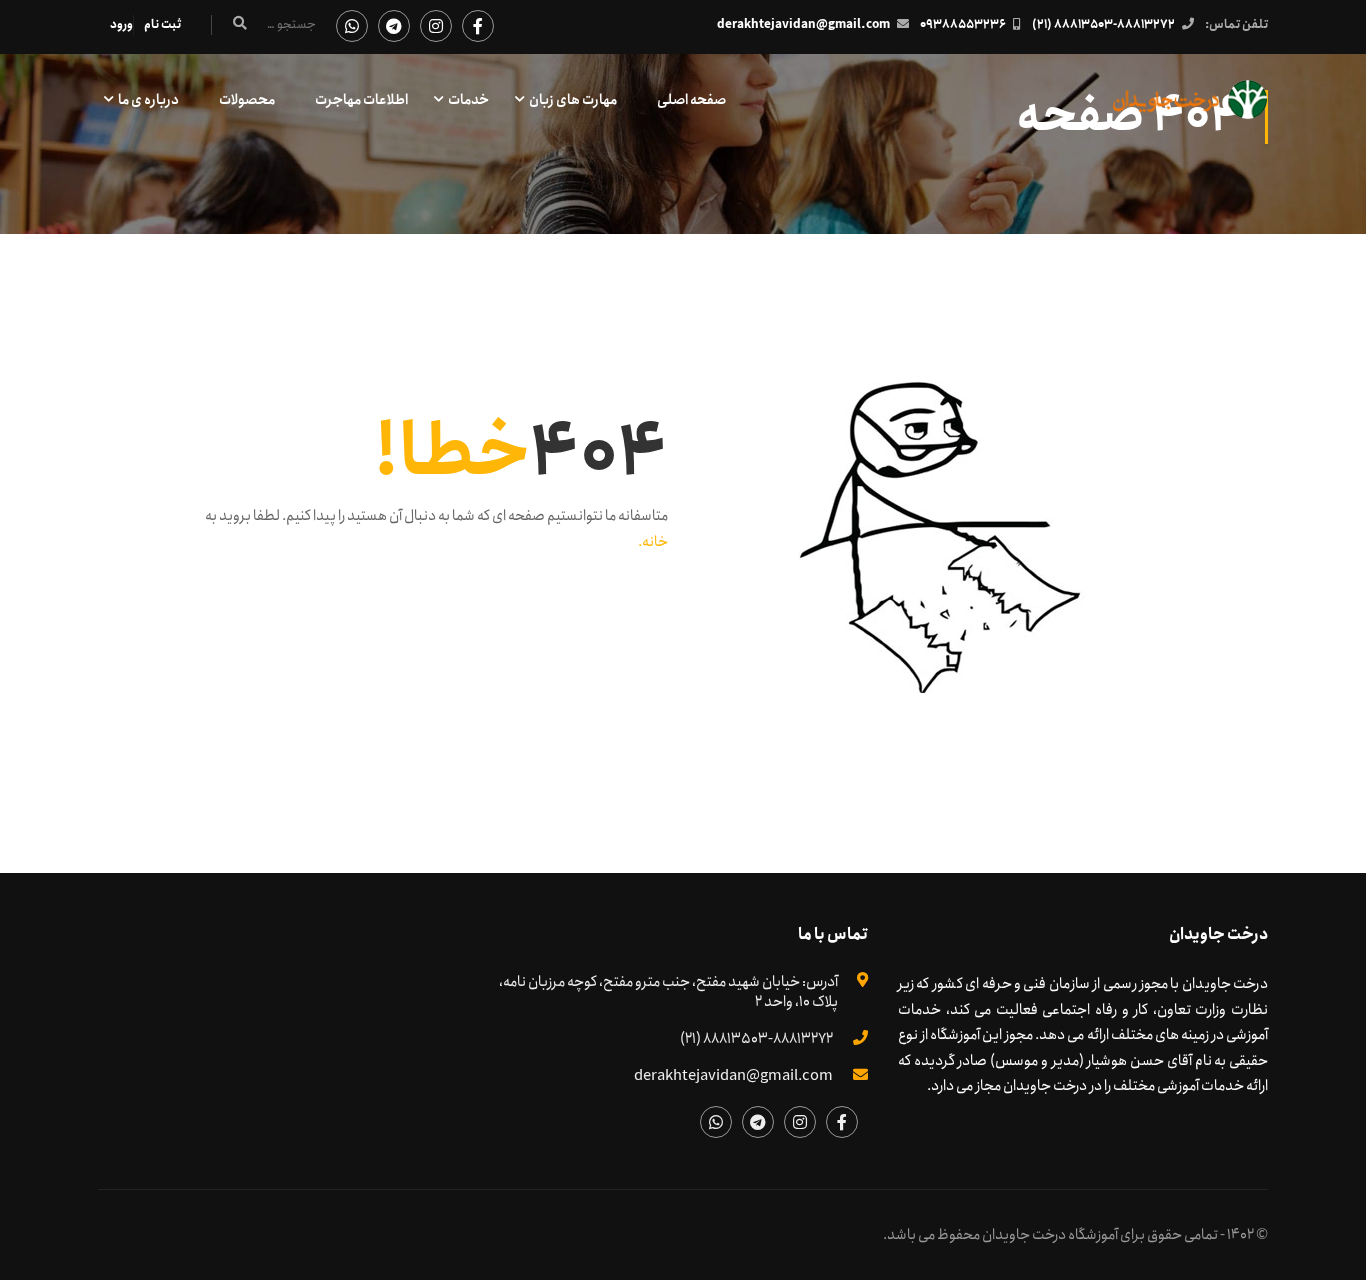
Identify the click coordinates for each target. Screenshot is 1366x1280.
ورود (121, 24)
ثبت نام (162, 24)
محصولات (247, 100)
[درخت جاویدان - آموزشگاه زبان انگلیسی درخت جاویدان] (1190, 109)
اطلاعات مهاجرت (361, 100)
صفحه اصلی (691, 100)
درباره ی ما (148, 100)
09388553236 (963, 24)
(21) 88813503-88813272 (1103, 24)
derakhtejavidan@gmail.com (803, 24)
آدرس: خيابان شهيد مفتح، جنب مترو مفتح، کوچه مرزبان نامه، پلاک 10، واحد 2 (668, 992)
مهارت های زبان (573, 100)
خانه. (653, 542)
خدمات (468, 100)
